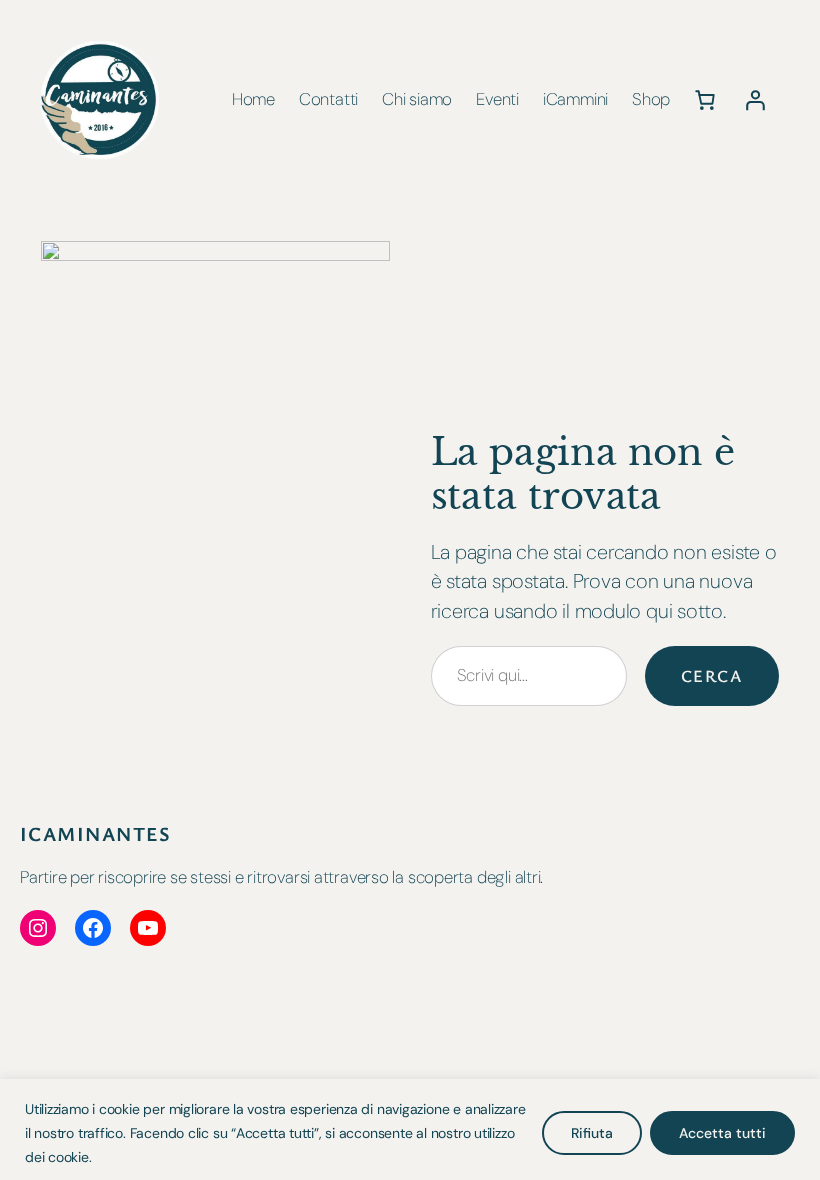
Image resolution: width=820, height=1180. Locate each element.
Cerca (712, 675)
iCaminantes (96, 833)
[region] (410, 1129)
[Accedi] (755, 100)
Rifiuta (592, 1133)
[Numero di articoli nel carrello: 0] (705, 100)
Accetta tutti (722, 1133)
